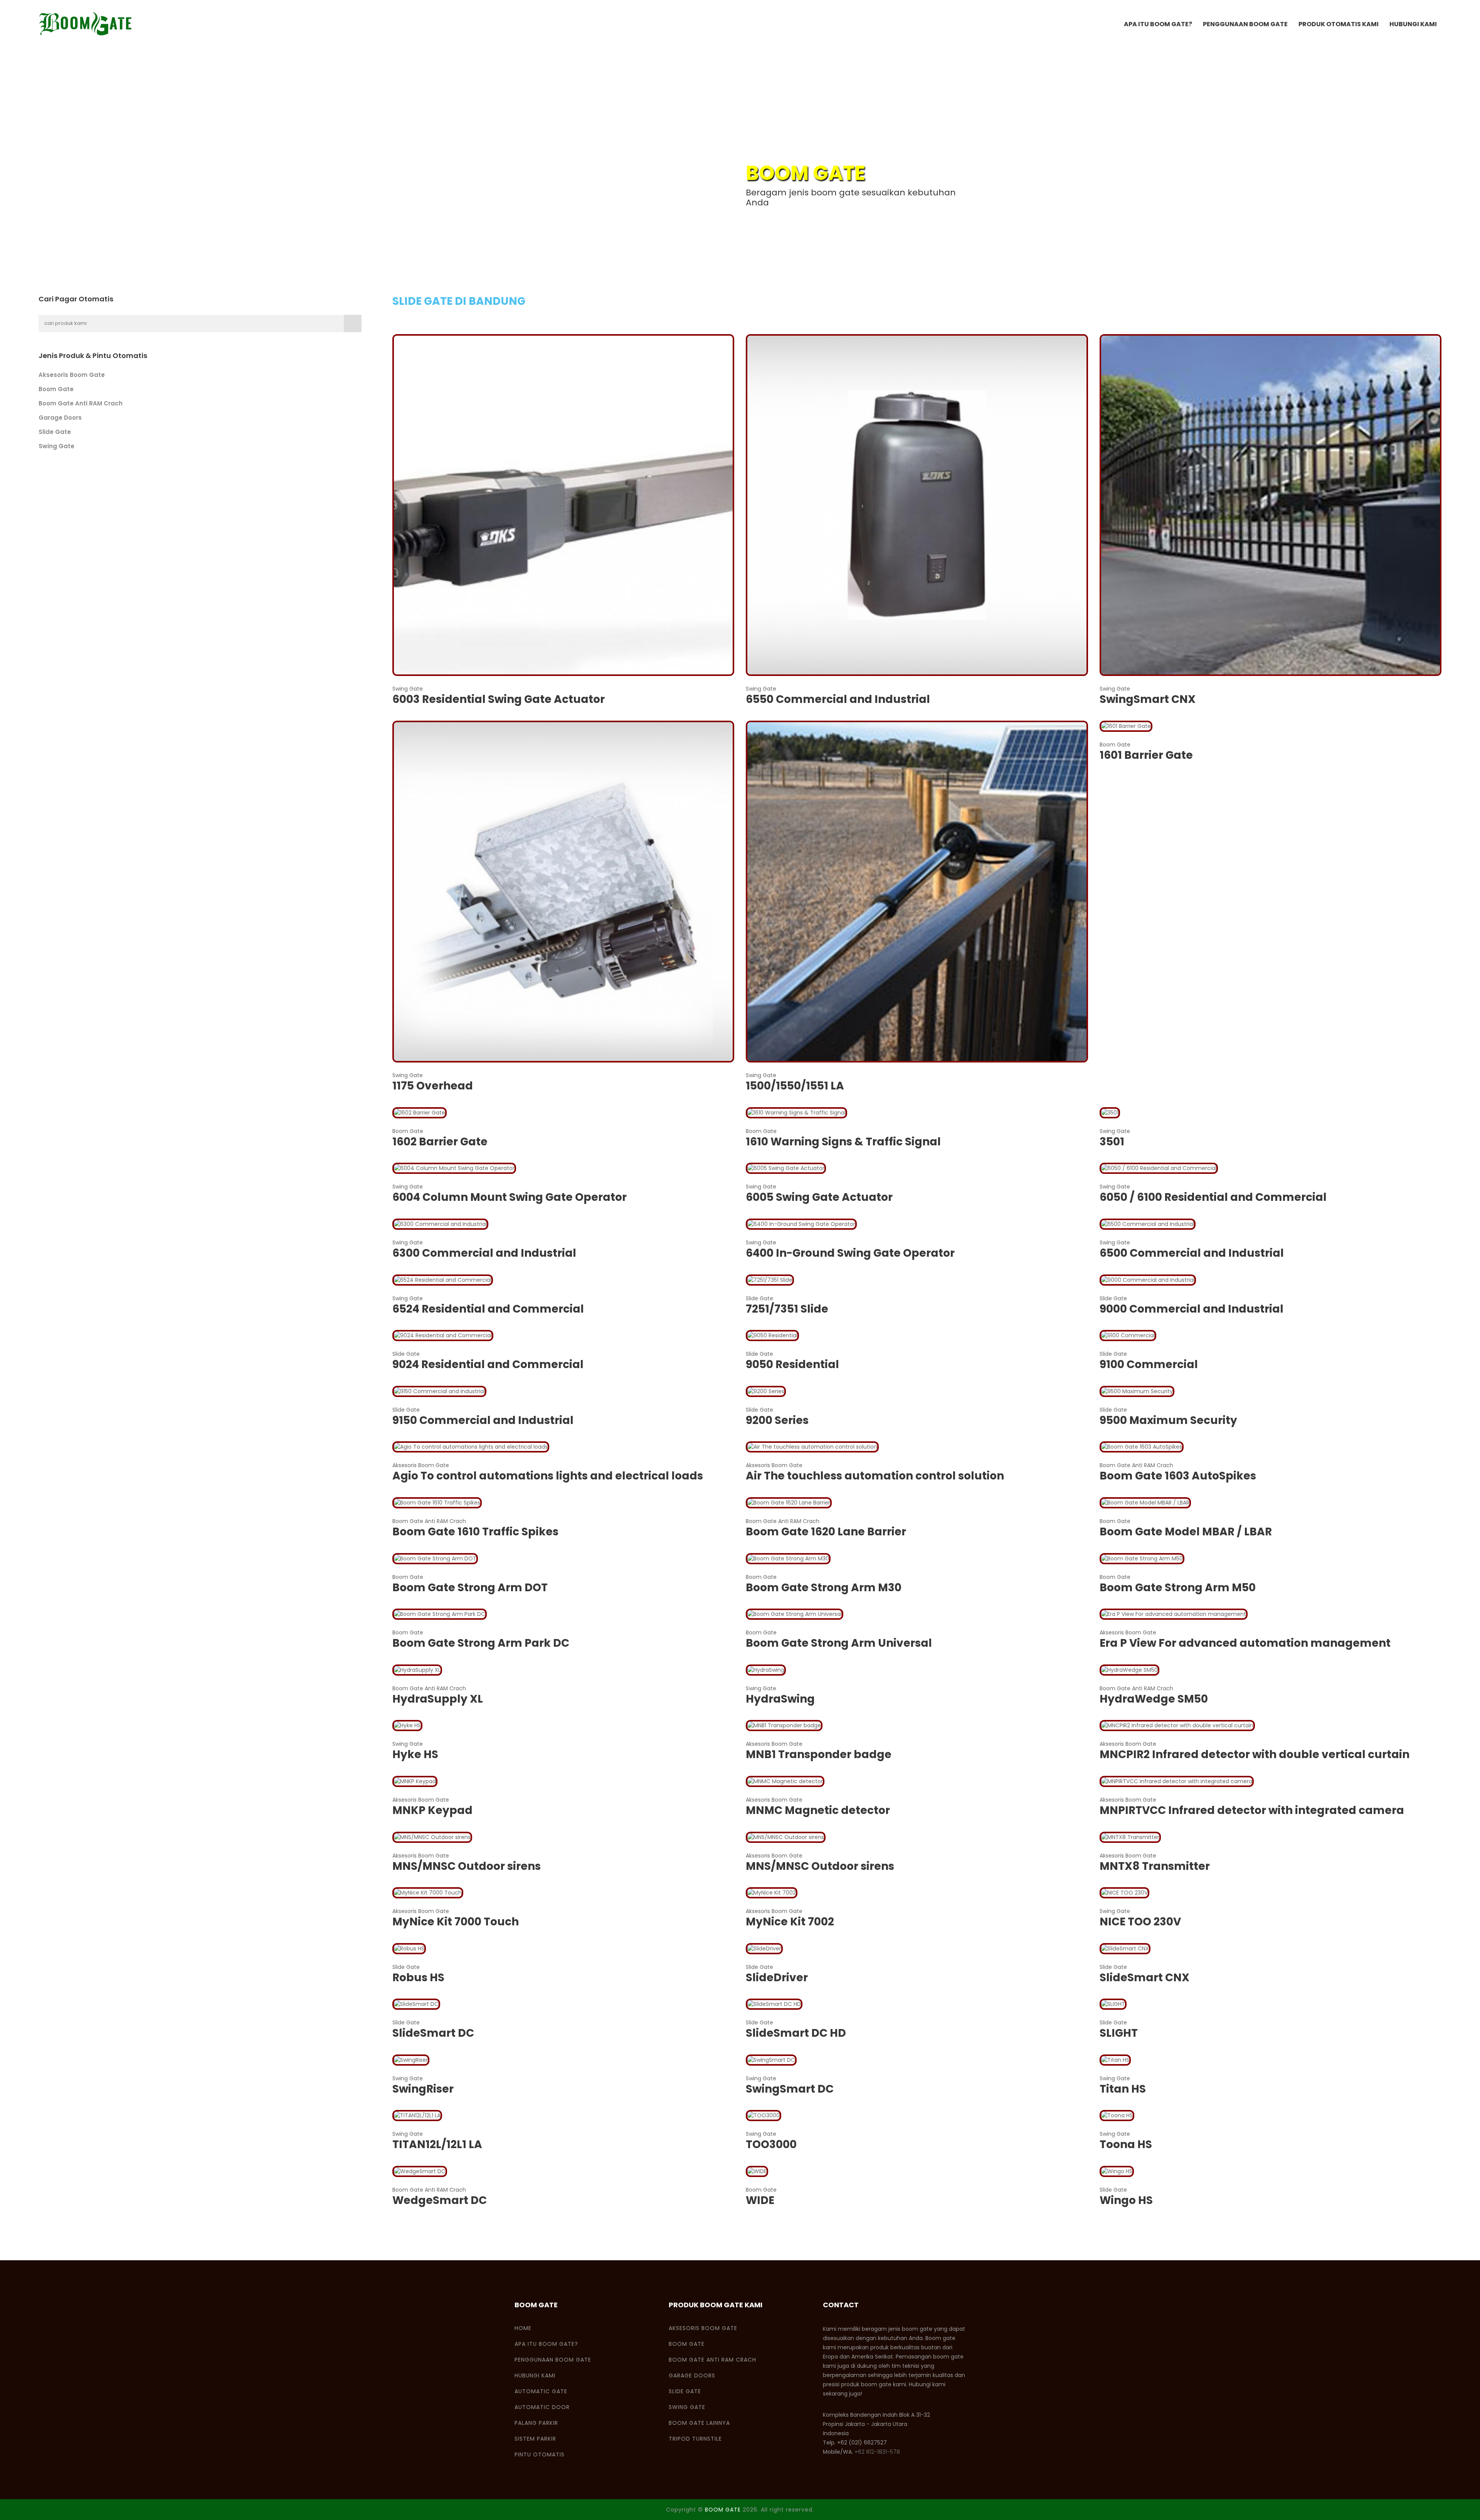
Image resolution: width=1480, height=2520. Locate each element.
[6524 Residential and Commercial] (443, 1279)
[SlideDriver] (764, 1948)
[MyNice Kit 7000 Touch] (428, 1892)
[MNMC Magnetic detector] (785, 1781)
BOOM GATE (723, 2510)
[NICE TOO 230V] (1124, 1892)
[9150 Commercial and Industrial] (439, 1391)
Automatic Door (542, 2407)
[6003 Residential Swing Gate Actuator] (563, 504)
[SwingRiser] (411, 2059)
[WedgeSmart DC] (420, 2171)
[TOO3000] (764, 2115)
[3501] (1110, 1112)
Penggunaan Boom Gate (1245, 24)
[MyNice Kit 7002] (772, 1892)
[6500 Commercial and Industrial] (1148, 1224)
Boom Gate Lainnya (699, 2423)
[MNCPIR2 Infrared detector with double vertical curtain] (1177, 1725)
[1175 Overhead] (563, 891)
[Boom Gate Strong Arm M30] (788, 1558)
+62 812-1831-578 (877, 2452)
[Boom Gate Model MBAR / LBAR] (1145, 1502)
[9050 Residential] (772, 1335)
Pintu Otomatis (540, 2454)
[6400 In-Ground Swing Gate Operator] (801, 1224)
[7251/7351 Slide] (770, 1279)
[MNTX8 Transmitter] (1130, 1837)
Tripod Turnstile (695, 2439)
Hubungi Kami (1413, 24)
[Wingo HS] (1117, 2171)
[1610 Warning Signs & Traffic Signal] (796, 1112)
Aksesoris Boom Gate (72, 375)
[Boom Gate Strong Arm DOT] (435, 1558)
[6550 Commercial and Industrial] (917, 504)
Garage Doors (60, 418)
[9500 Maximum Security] (1137, 1391)
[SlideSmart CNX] (1125, 1948)
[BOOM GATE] (86, 24)
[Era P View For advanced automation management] (1174, 1614)
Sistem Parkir (535, 2439)
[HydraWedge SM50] (1129, 1669)
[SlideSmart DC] (416, 2004)
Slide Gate (55, 432)
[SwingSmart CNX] (1271, 504)
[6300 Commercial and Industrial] (440, 1224)
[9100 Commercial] (1128, 1335)
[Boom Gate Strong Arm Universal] (795, 1614)
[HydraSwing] (766, 1669)
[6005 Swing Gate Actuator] (786, 1168)
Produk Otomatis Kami (1339, 24)
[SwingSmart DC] (771, 2059)
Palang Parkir (536, 2423)
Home (523, 2328)
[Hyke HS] (407, 1725)
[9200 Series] (766, 1391)
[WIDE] (757, 2171)
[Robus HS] (409, 1948)
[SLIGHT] (1113, 2004)
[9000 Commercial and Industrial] (1148, 1279)
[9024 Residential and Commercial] (443, 1335)
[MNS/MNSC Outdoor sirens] (432, 1837)
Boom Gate (56, 389)
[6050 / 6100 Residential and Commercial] (1159, 1168)
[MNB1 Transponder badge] (784, 1725)
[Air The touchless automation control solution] (812, 1447)
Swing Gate (56, 446)
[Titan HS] (1115, 2059)
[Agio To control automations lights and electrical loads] (471, 1447)
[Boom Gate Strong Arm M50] (1142, 1558)
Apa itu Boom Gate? (1158, 24)
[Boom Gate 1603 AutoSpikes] (1142, 1447)
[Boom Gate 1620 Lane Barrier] (789, 1502)
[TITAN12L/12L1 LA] (417, 2115)
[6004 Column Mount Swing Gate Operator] (454, 1168)
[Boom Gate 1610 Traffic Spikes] (437, 1502)
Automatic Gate (541, 2391)
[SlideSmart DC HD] (774, 2004)
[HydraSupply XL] (417, 1669)
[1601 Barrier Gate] (1126, 726)
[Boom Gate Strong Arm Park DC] (440, 1614)
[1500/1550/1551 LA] (917, 891)
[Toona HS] (1117, 2115)
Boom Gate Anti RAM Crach (81, 403)
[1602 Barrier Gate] (420, 1112)
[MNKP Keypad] (415, 1781)
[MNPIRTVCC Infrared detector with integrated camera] (1177, 1781)
